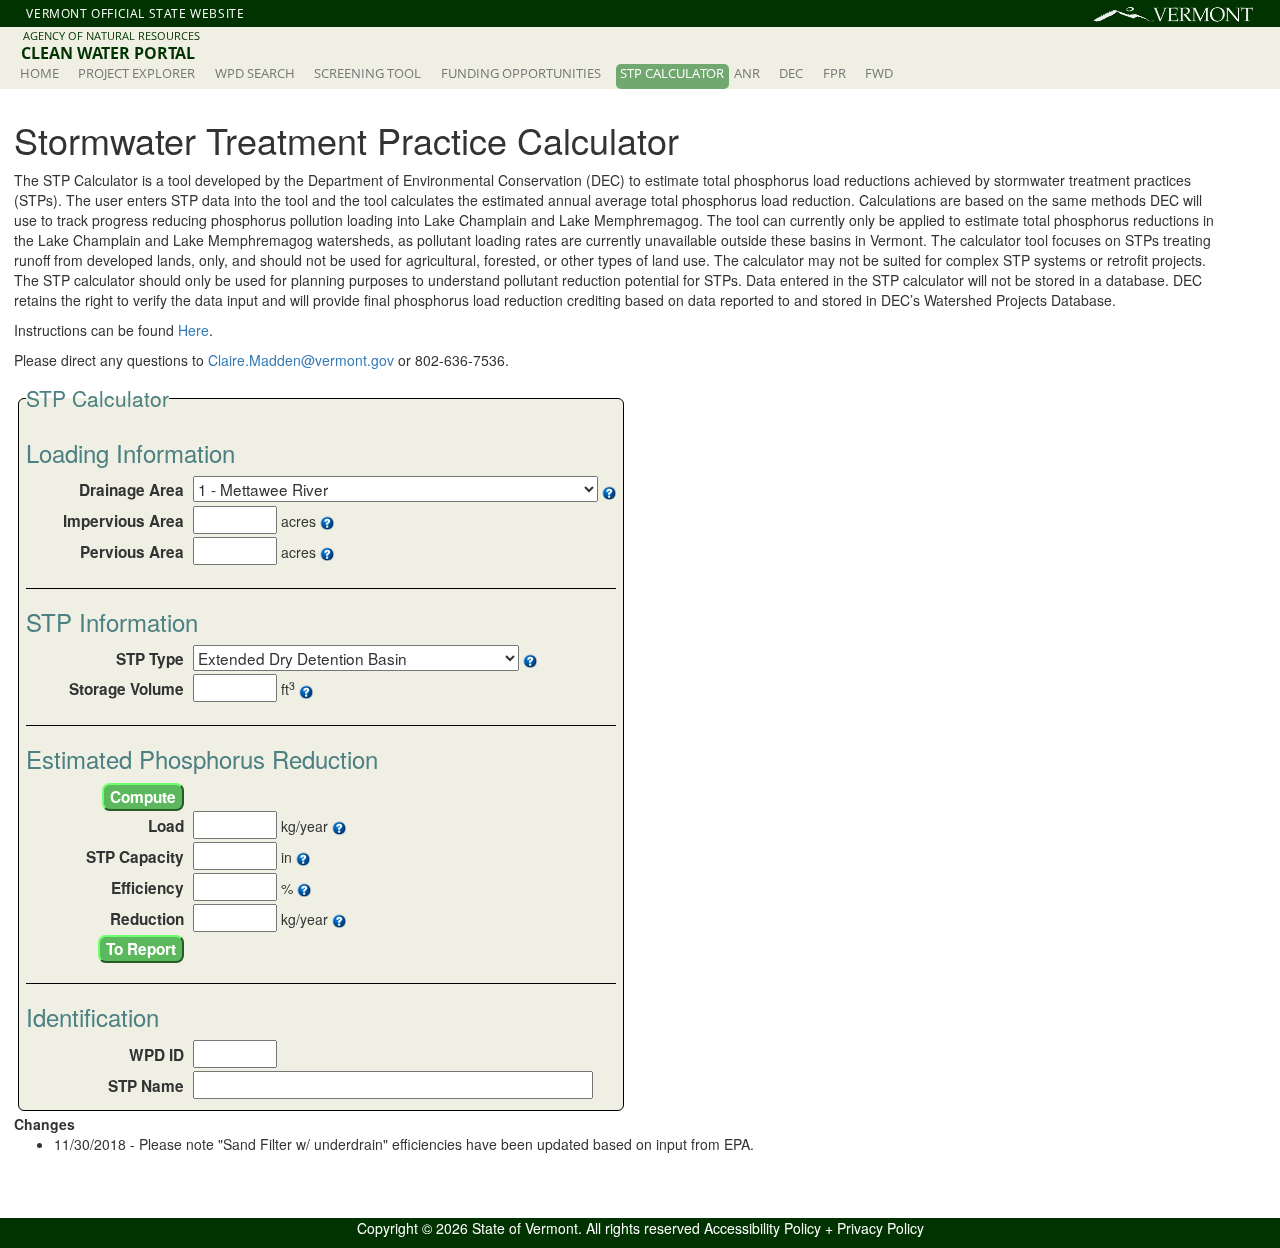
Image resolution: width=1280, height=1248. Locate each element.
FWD (879, 73)
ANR (747, 73)
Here (193, 330)
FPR (834, 73)
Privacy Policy (880, 1228)
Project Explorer (136, 73)
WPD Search (255, 73)
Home (39, 73)
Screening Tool (367, 73)
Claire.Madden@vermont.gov (301, 360)
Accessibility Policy (762, 1228)
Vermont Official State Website (135, 13)
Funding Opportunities (521, 73)
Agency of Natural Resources (111, 35)
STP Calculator (672, 73)
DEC (791, 73)
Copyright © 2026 (414, 1228)
